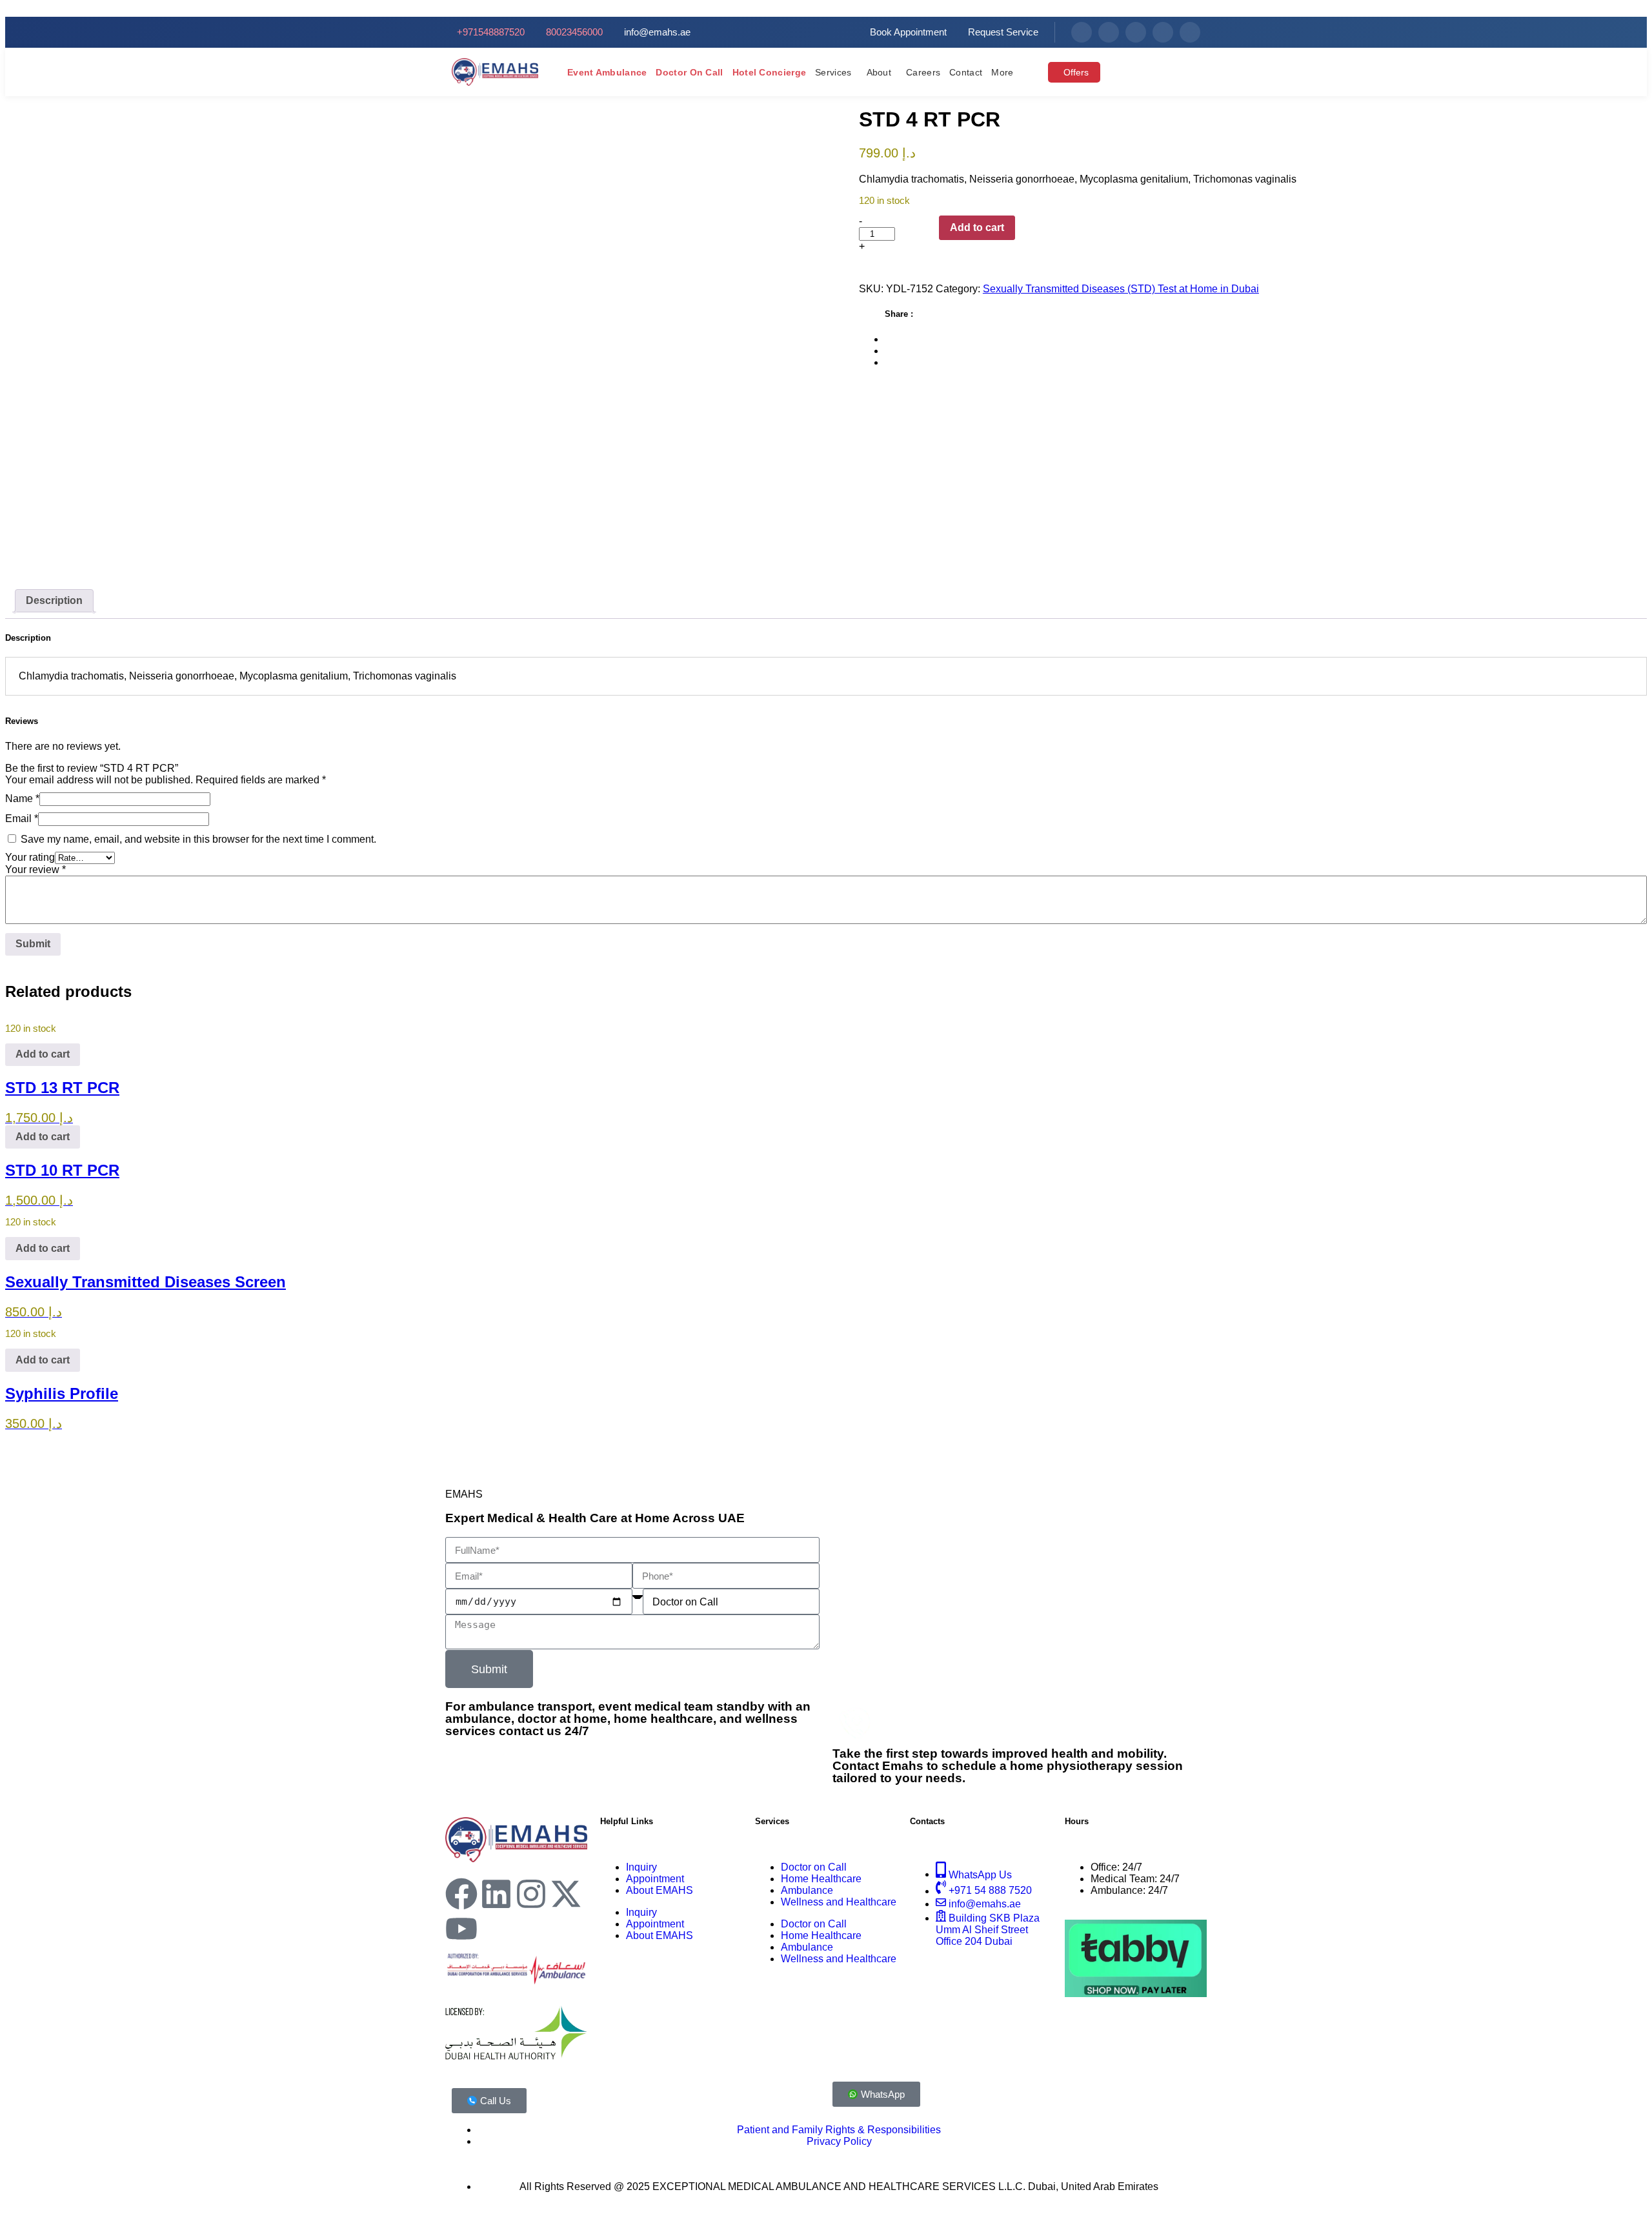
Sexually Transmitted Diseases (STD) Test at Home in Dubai (1121, 289)
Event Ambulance (607, 72)
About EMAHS (660, 1890)
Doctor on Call (689, 72)
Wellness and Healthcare (839, 1902)
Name (22, 799)
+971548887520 (1001, 1723)
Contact (966, 72)
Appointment (655, 1879)
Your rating (30, 857)
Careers (923, 72)
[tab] (54, 601)
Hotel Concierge (770, 72)
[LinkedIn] (1109, 32)
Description (54, 600)
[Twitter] (1163, 32)
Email (22, 819)
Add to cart (977, 227)
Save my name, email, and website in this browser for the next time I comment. (198, 839)
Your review (35, 869)
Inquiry (641, 1867)
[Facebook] (1082, 32)
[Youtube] (461, 1929)
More (1002, 72)
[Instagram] (1136, 32)
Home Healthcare (821, 1879)
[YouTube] (1190, 32)
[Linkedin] (496, 1894)
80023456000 (1121, 1723)
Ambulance (807, 1890)
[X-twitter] (566, 1894)
